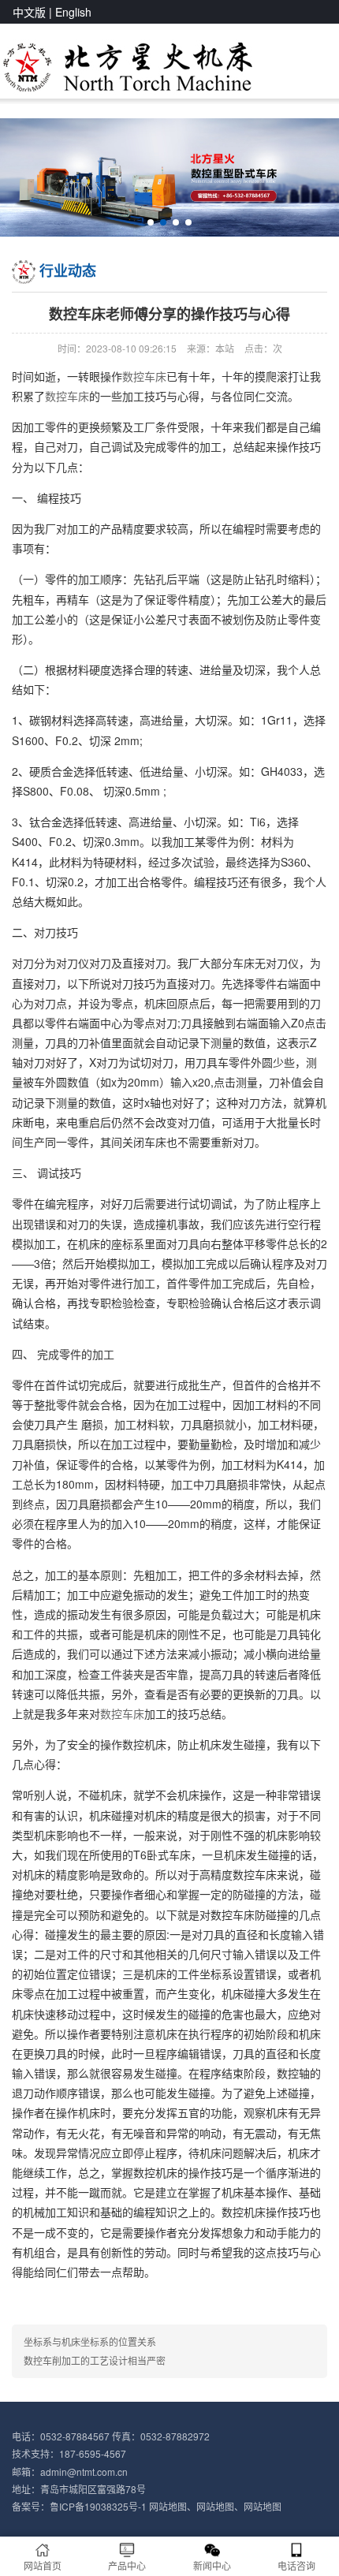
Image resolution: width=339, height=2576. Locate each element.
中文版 (29, 12)
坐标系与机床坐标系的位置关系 (90, 2341)
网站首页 (43, 2565)
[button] (151, 222)
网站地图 (168, 2506)
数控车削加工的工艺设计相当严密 (95, 2360)
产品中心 (127, 2565)
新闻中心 (212, 2565)
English (73, 12)
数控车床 (144, 376)
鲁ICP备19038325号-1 (98, 2506)
